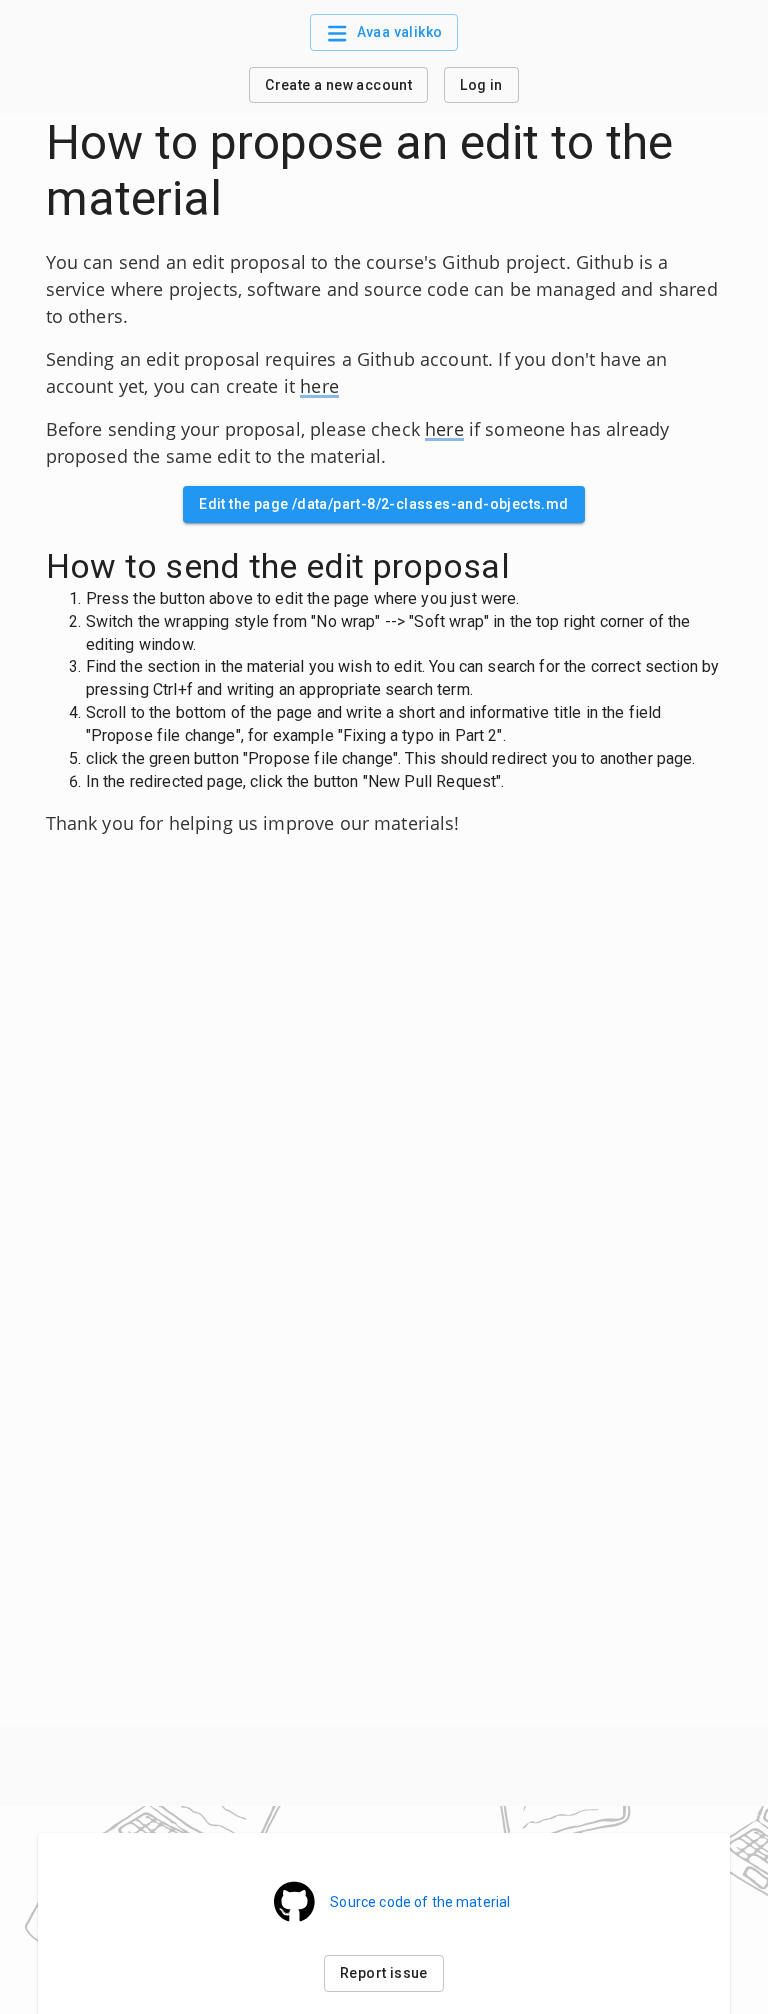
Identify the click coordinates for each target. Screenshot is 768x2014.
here (319, 386)
